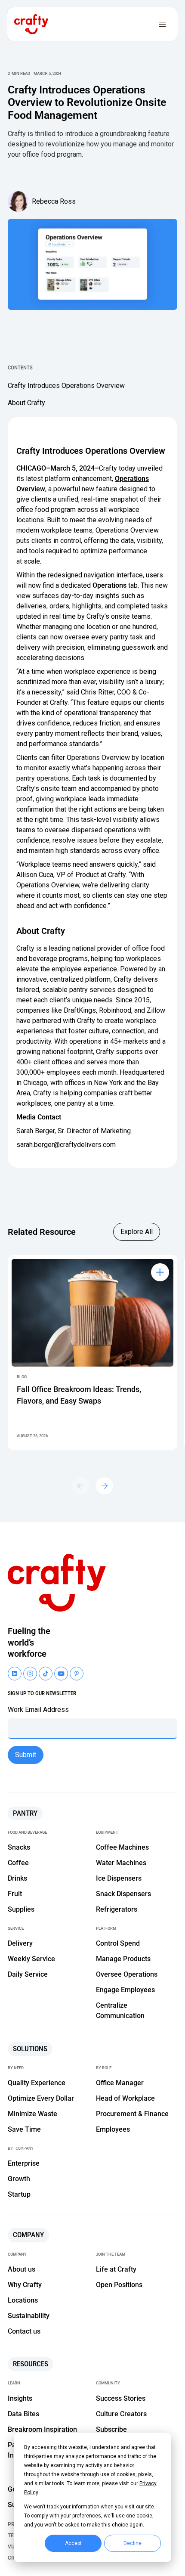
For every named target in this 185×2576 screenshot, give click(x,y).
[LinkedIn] (15, 1674)
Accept (73, 2543)
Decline (133, 2543)
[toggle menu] (162, 24)
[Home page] (61, 1583)
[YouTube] (30, 1674)
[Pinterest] (77, 1674)
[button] (105, 1486)
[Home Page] (31, 24)
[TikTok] (46, 1674)
